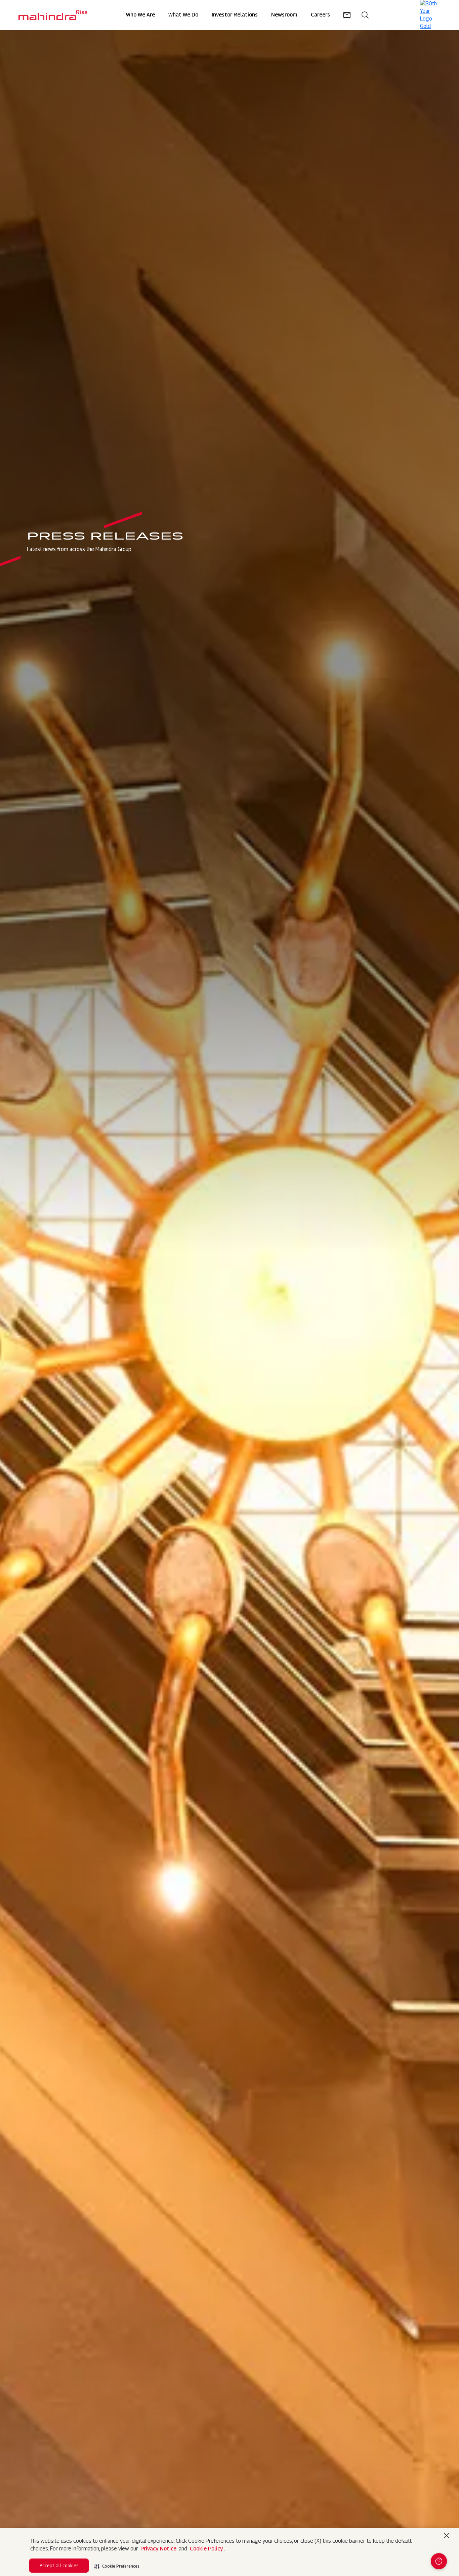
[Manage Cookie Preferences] (439, 2561)
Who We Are (140, 15)
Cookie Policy (206, 2549)
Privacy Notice (158, 2549)
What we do (183, 15)
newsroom (284, 15)
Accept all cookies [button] (59, 2565)
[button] (117, 2564)
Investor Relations (235, 15)
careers (320, 15)
